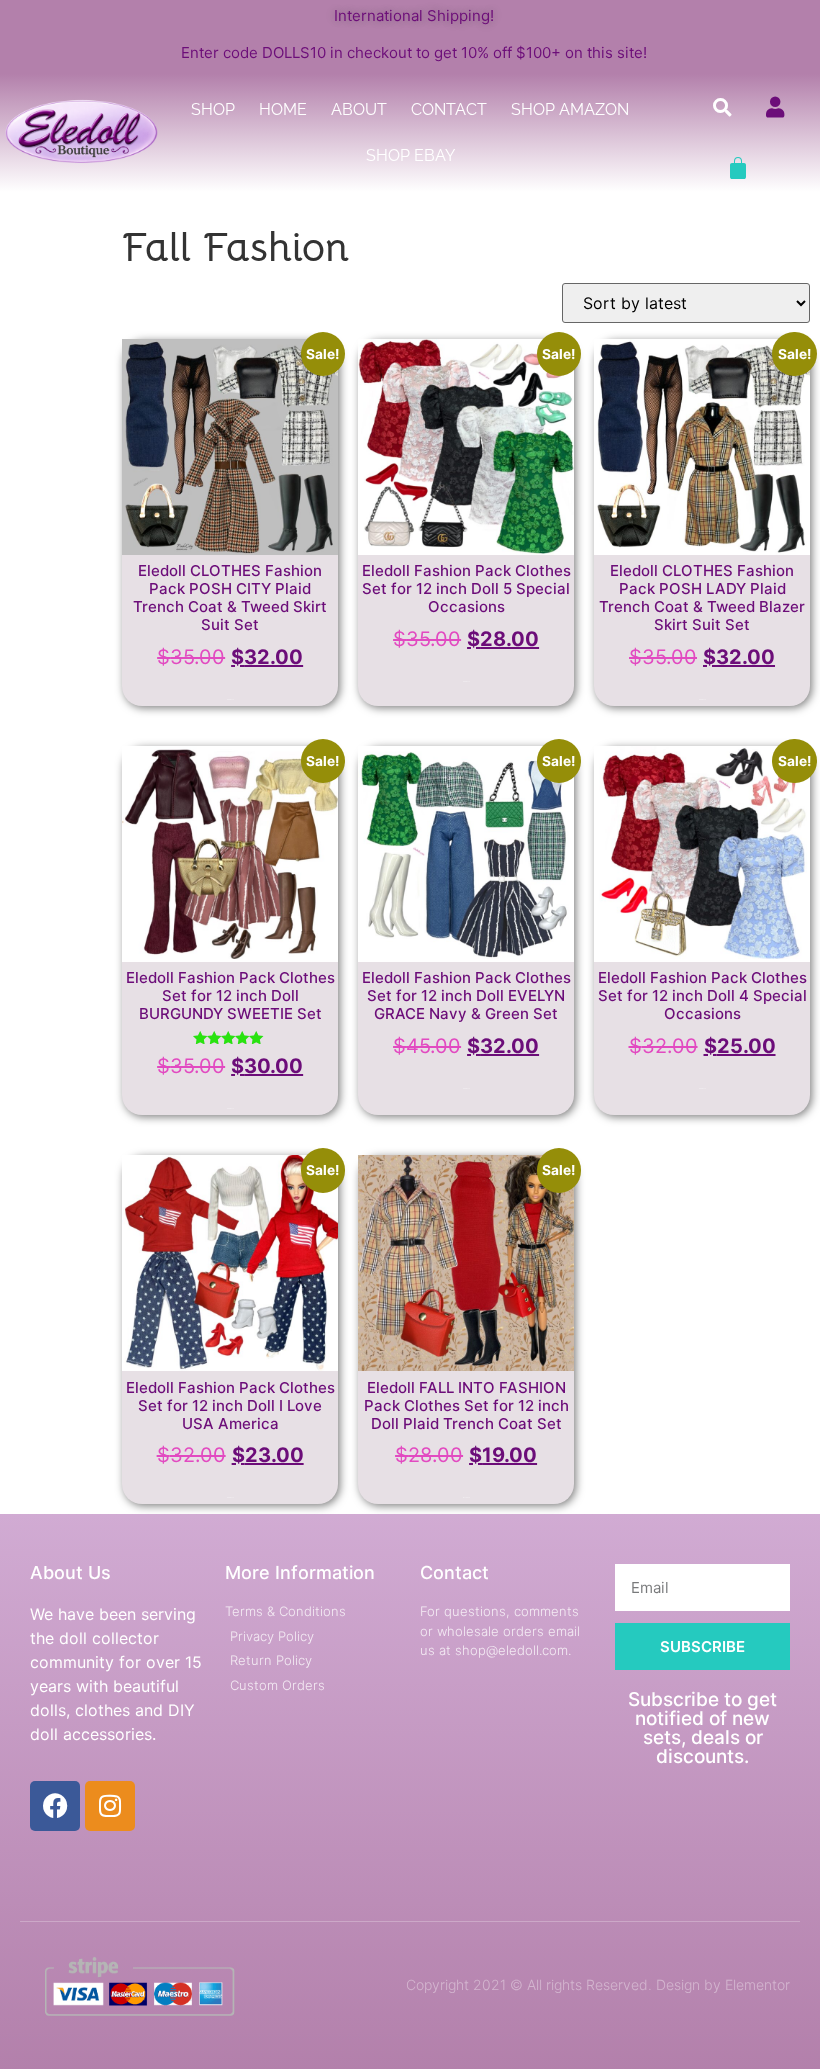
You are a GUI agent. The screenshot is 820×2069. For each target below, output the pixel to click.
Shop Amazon (570, 109)
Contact (449, 109)
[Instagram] (110, 1806)
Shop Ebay (410, 155)
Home (283, 109)
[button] (723, 107)
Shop (213, 109)
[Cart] (738, 168)
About (359, 109)
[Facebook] (55, 1806)
